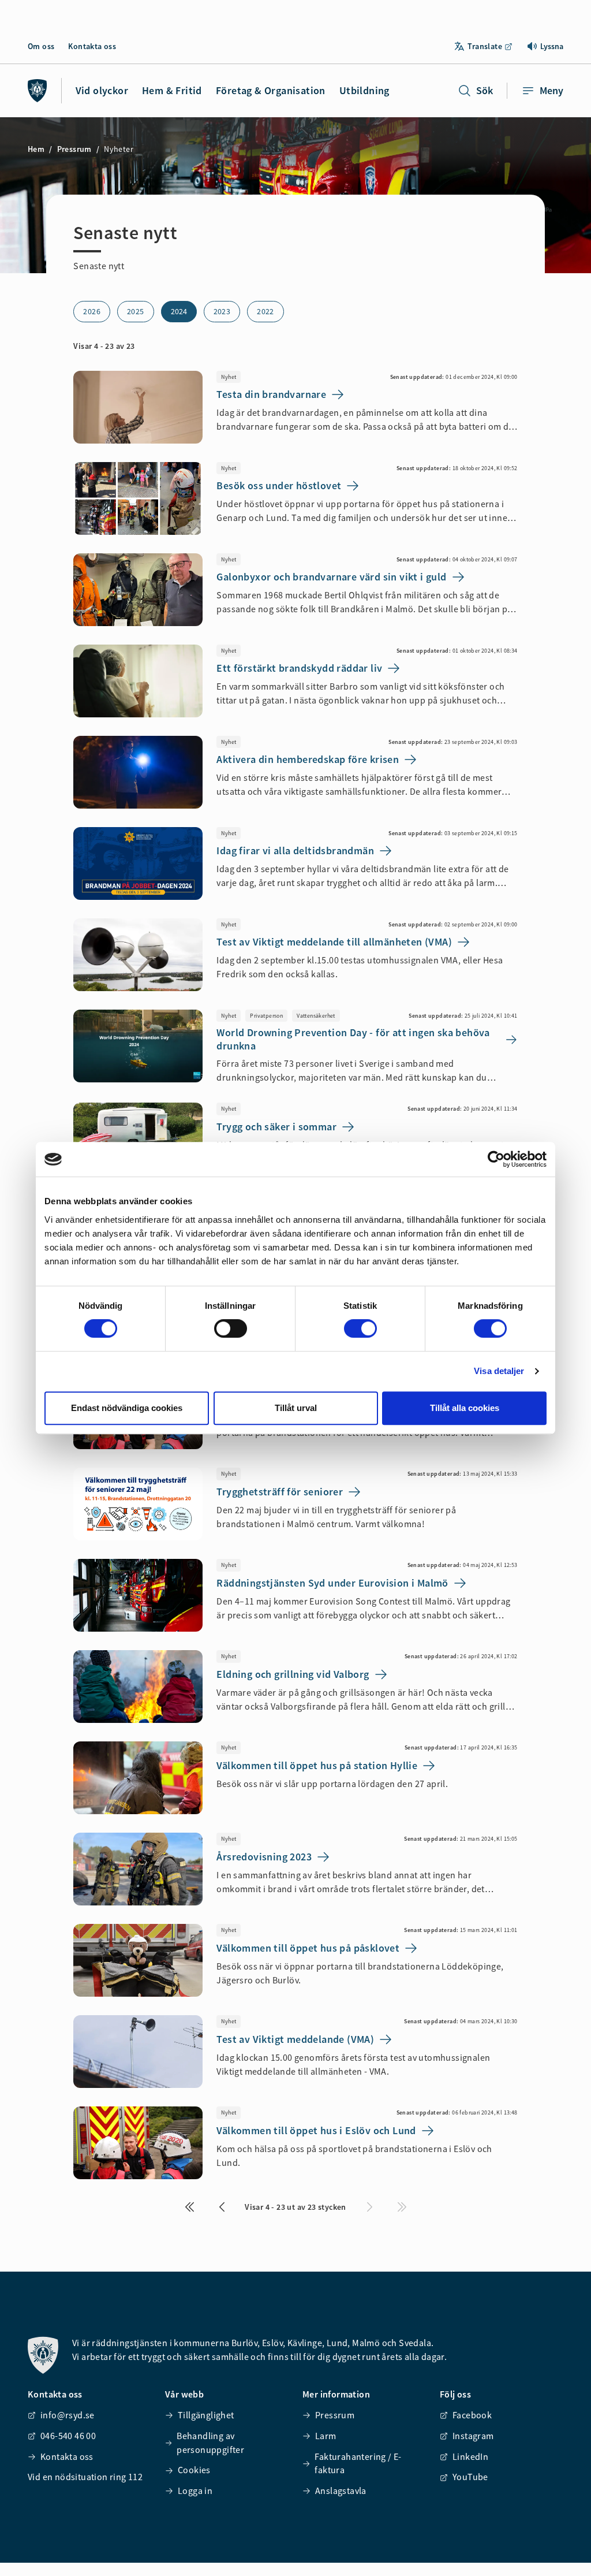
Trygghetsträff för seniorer (280, 1492)
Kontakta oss (92, 46)
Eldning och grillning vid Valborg (293, 1674)
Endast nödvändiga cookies (127, 1408)
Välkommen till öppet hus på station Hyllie (317, 1765)
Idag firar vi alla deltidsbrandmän (295, 850)
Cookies (194, 2470)
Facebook (472, 2415)
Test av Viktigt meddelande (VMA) (295, 2039)
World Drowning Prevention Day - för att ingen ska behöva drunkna (353, 1039)
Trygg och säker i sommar (276, 1127)
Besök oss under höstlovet (279, 485)
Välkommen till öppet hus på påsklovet (308, 1948)
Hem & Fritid (172, 90)
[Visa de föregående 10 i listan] (222, 2207)
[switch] (231, 1328)
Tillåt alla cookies (465, 1408)
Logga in (195, 2491)
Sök (485, 90)
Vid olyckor (102, 90)
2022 (265, 311)
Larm (326, 2436)
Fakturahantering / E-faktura (358, 2463)
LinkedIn (470, 2456)
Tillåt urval (296, 1408)
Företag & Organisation (271, 90)
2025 (136, 311)
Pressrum (74, 149)
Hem (36, 149)
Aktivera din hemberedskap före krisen (308, 759)
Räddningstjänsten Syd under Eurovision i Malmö (332, 1583)
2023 (222, 311)
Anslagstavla (341, 2491)
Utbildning (364, 90)
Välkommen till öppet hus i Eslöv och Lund (316, 2130)
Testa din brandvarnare (271, 394)
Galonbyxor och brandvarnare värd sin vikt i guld (331, 577)
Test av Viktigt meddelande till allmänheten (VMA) (334, 942)
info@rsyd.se (68, 2415)
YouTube (470, 2477)
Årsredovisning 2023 (264, 1857)
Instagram (473, 2436)
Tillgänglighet (206, 2415)
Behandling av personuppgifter (210, 2443)
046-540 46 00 (68, 2436)
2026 (92, 311)
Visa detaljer (499, 1371)
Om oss (41, 46)
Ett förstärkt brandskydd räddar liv (299, 668)
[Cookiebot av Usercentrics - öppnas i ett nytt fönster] (496, 1159)
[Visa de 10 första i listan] (189, 2207)
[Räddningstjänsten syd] (38, 91)
